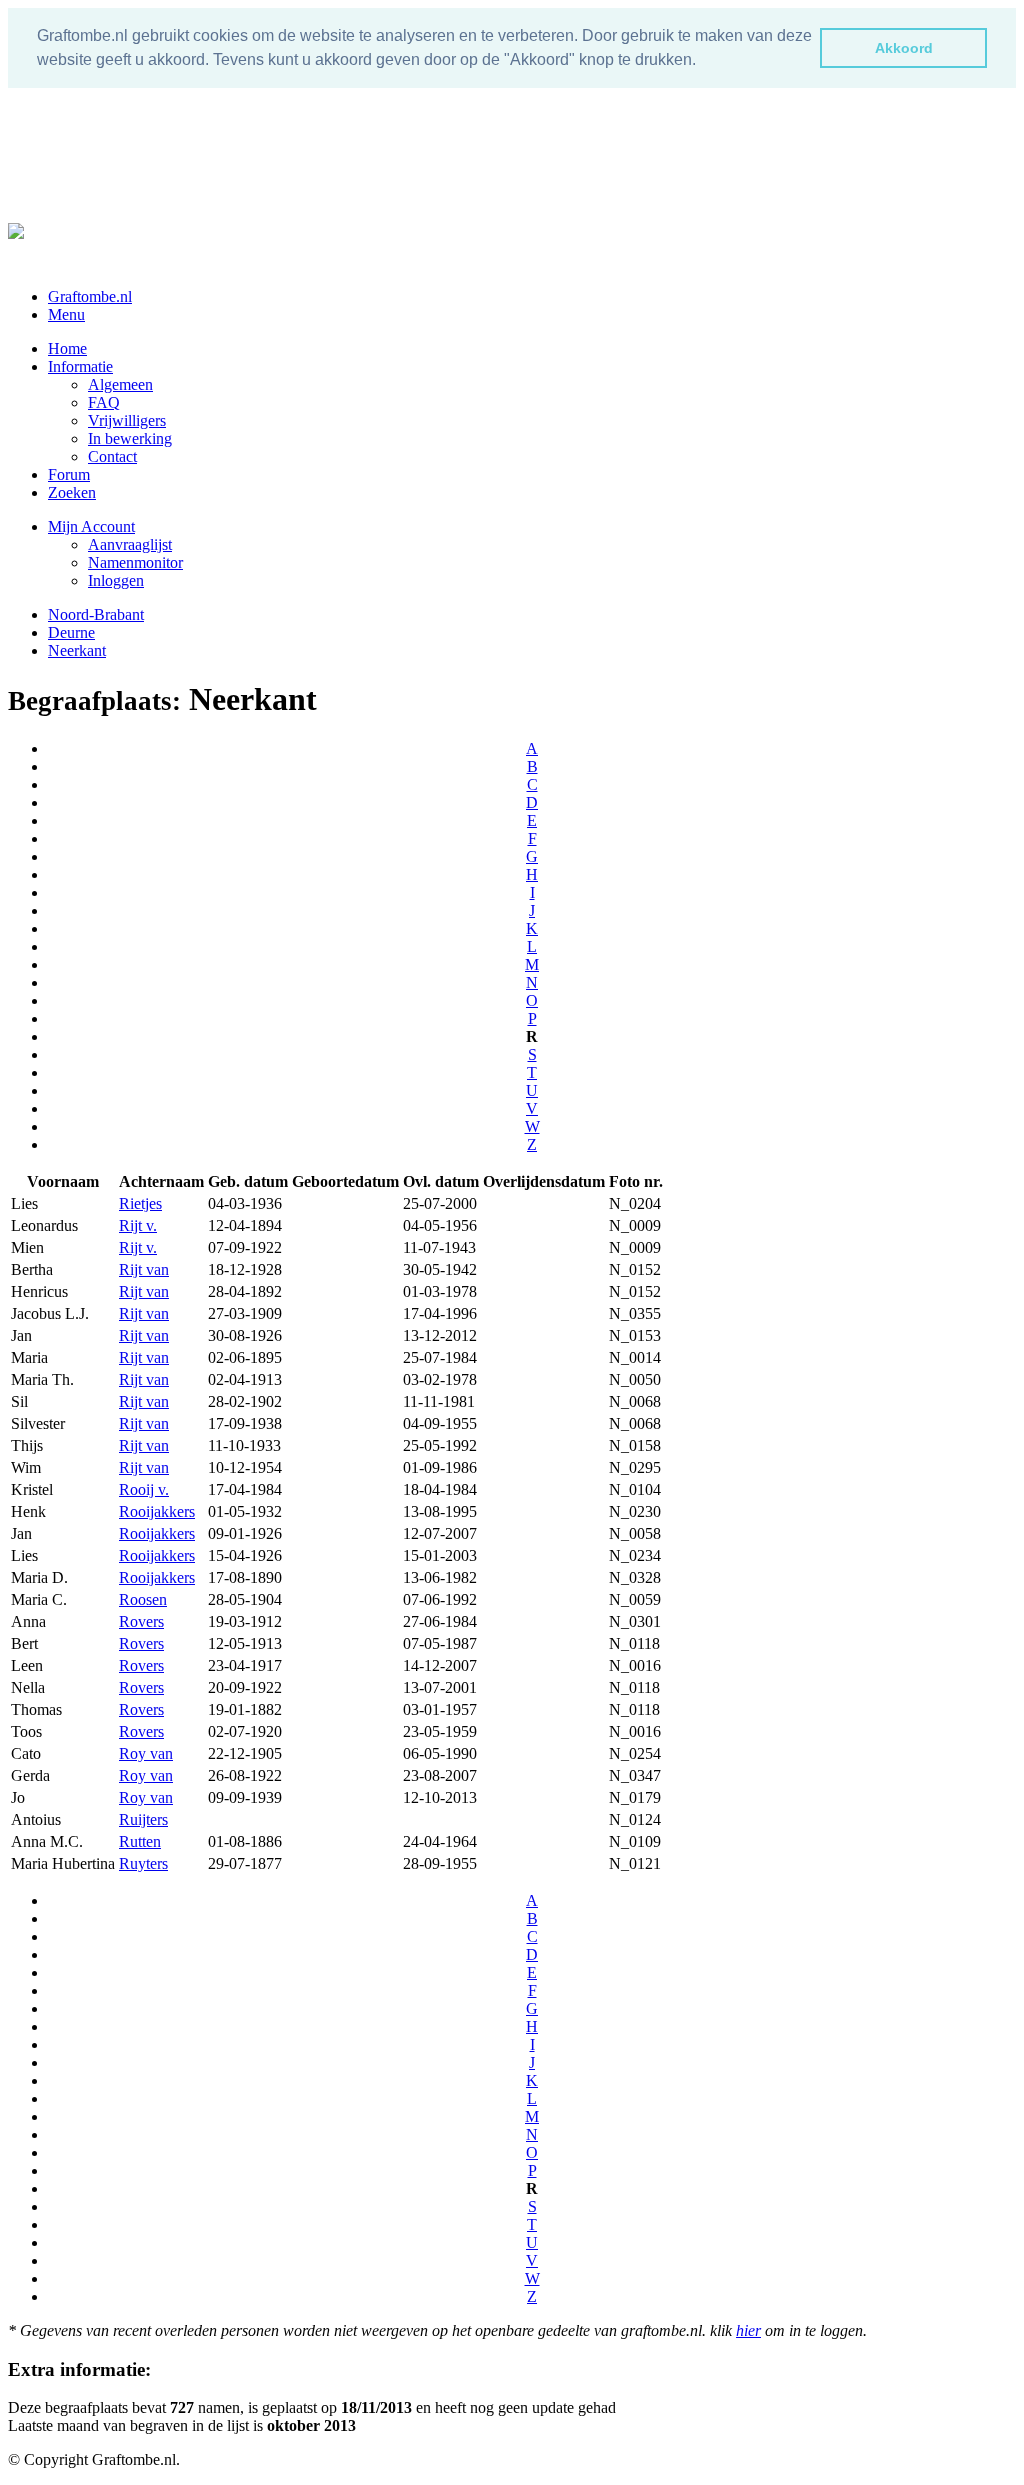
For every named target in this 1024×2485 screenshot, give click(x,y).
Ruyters (143, 1863)
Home (67, 348)
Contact (112, 456)
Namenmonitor (135, 562)
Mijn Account (91, 526)
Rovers (141, 1621)
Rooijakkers (157, 1511)
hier (748, 2330)
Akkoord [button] (904, 48)
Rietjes (140, 1203)
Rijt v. (138, 1225)
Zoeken (72, 492)
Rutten (140, 1841)
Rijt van (144, 1269)
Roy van (146, 1753)
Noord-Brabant (96, 614)
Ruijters (143, 1819)
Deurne (71, 632)
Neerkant (77, 650)
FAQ (104, 402)
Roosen (143, 1599)
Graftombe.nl (90, 296)
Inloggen (116, 580)
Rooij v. (144, 1489)
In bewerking (130, 438)
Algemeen (120, 384)
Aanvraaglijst (130, 544)
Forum (69, 474)
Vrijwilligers (127, 420)
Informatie (80, 366)
